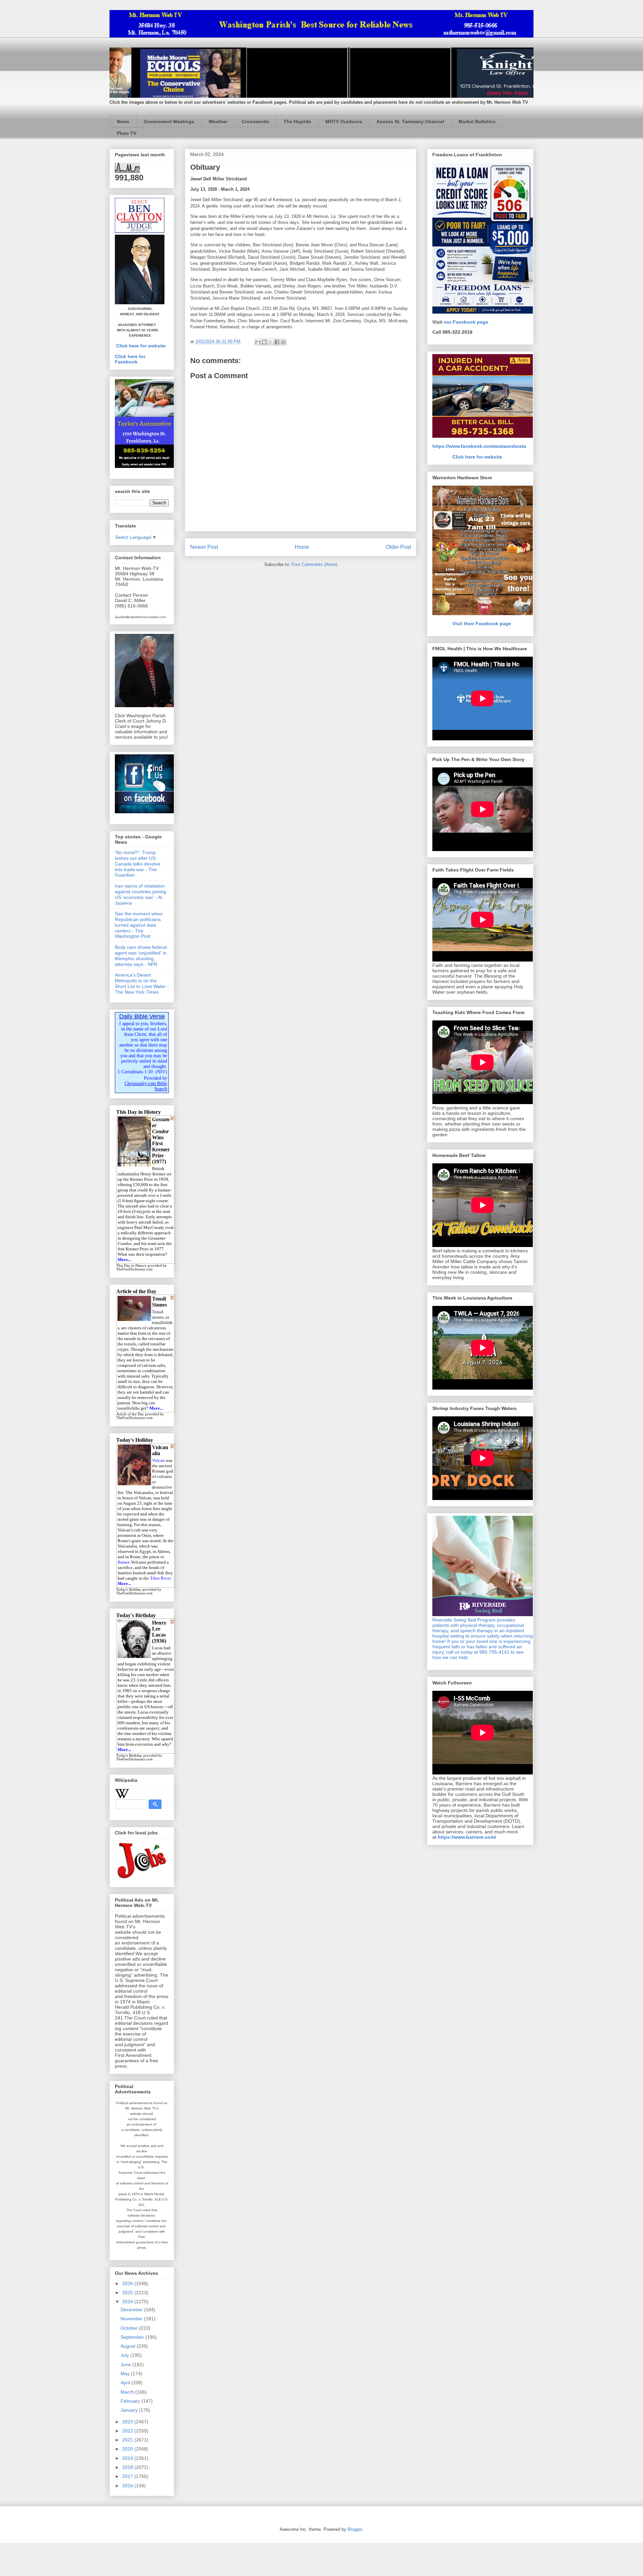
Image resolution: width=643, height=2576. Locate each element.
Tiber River (160, 1578)
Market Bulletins (477, 121)
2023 (128, 2422)
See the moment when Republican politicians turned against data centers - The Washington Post (139, 925)
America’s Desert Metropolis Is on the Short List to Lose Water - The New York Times (142, 983)
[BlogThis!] (264, 342)
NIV (161, 1072)
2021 (128, 2440)
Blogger (355, 2529)
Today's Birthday (129, 1756)
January (130, 2410)
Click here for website (141, 346)
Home (302, 547)
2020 (128, 2449)
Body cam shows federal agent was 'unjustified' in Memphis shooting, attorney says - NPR (141, 955)
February (131, 2401)
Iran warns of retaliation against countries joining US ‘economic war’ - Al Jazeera (140, 894)
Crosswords (256, 121)
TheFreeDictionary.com (134, 1269)
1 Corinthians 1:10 (135, 1072)
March (128, 2392)
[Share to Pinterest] (283, 342)
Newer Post (204, 547)
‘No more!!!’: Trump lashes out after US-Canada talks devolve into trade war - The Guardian (138, 864)
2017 (128, 2476)
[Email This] (258, 342)
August (129, 2346)
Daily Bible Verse (142, 1016)
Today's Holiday (129, 1590)
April (126, 2383)
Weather (218, 121)
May (126, 2374)
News (123, 121)
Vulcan (158, 1460)
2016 (128, 2486)
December (132, 2310)
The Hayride (297, 121)
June (126, 2364)
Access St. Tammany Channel (410, 121)
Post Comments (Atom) (314, 564)
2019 (128, 2458)
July (125, 2355)
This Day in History (131, 1266)
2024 (128, 2302)
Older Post (398, 547)
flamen (124, 1562)
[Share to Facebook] (277, 342)
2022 (128, 2431)
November (132, 2319)
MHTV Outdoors (344, 121)
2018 (128, 2467)
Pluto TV (127, 133)
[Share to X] (271, 342)
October (130, 2328)
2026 (128, 2283)
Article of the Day (130, 1414)
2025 (128, 2293)
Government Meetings (169, 121)
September (133, 2337)
